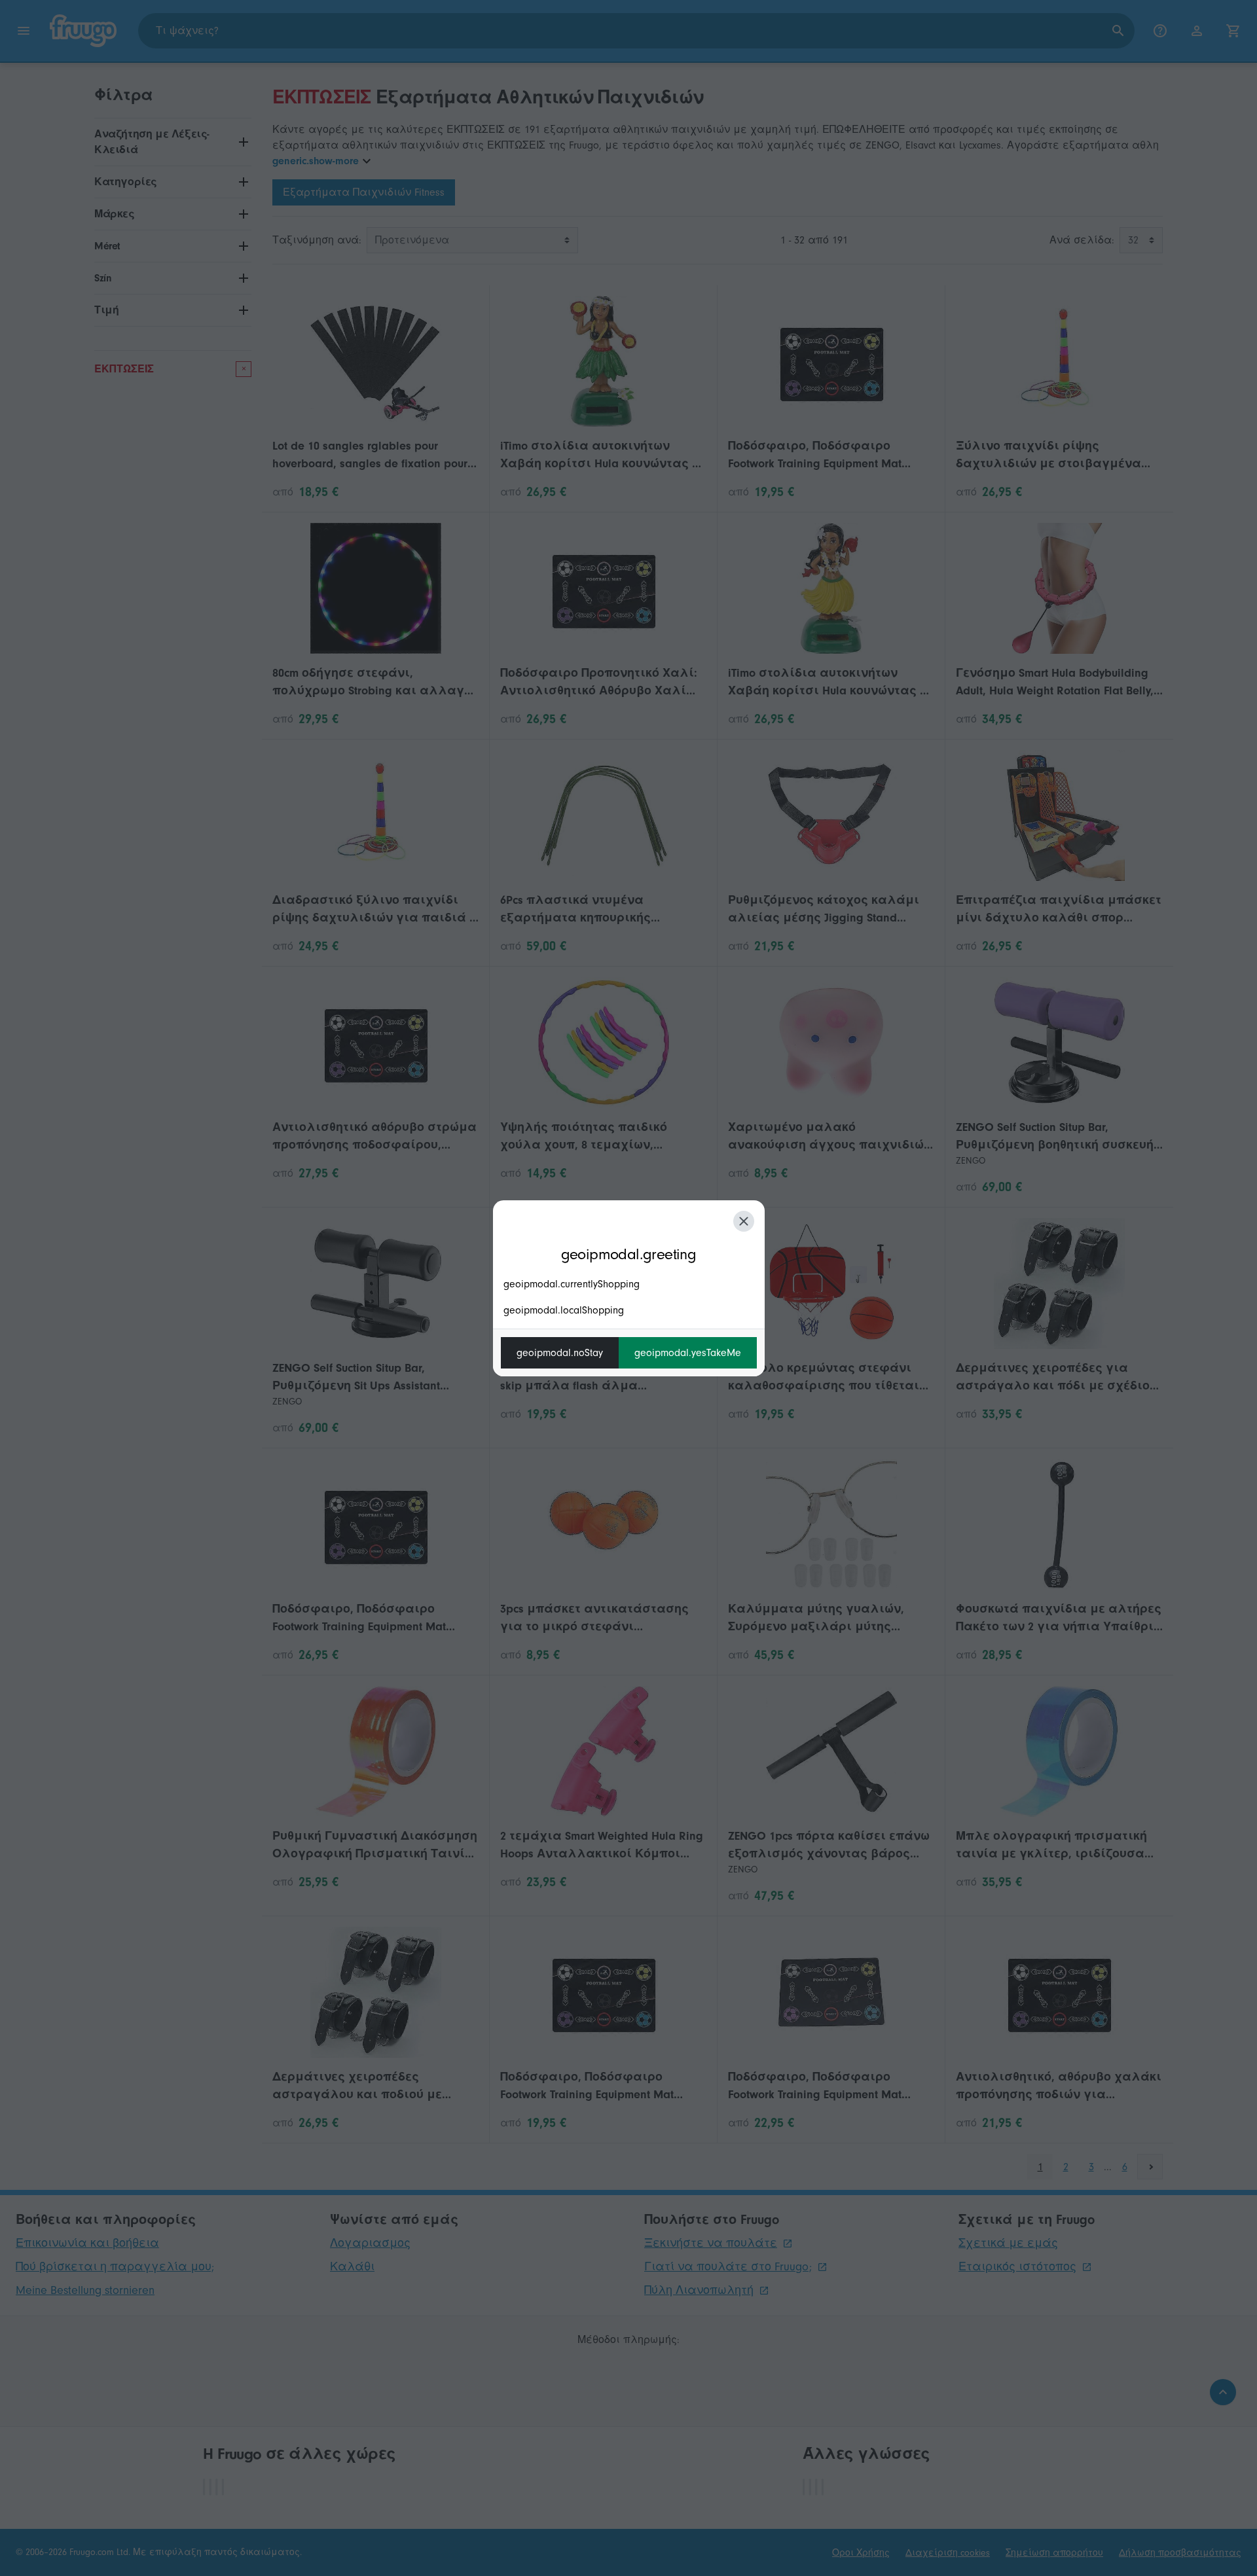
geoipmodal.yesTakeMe (688, 1353)
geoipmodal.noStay (560, 1353)
